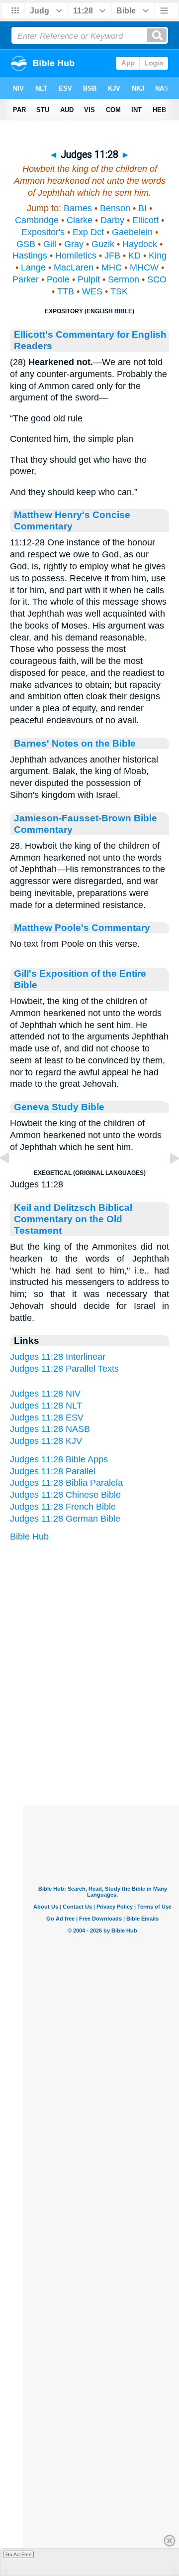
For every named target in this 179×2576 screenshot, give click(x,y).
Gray (74, 244)
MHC (112, 267)
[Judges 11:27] (12, 1180)
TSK (119, 291)
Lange (33, 267)
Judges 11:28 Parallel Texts (64, 1369)
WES (92, 291)
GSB (26, 244)
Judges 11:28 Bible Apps (59, 1459)
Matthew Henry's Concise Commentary (72, 520)
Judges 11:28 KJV (46, 1441)
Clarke (80, 220)
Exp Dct (88, 232)
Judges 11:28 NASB (50, 1429)
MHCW (144, 267)
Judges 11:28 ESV (47, 1417)
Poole (58, 279)
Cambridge (37, 220)
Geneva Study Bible (59, 1107)
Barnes (78, 208)
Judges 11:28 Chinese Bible (65, 1495)
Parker (26, 279)
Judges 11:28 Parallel (53, 1471)
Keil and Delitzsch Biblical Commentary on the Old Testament (73, 1219)
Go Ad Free (19, 2554)
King (158, 256)
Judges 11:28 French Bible (63, 1507)
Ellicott (145, 220)
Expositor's (43, 232)
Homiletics (76, 256)
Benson (115, 208)
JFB (112, 256)
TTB (66, 291)
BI (142, 208)
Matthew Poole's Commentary (82, 927)
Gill (50, 244)
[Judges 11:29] (167, 1180)
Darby (112, 220)
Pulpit (89, 279)
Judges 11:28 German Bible (65, 1519)
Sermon (124, 279)
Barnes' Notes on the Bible (75, 743)
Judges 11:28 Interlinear (58, 1357)
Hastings (30, 256)
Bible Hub (29, 1537)
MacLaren (74, 267)
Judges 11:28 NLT (46, 1406)
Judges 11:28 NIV (45, 1394)
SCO (157, 279)
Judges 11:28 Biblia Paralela (66, 1483)
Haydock (140, 244)
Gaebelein (132, 232)
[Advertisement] (102, 1743)
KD (134, 256)
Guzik (103, 244)
